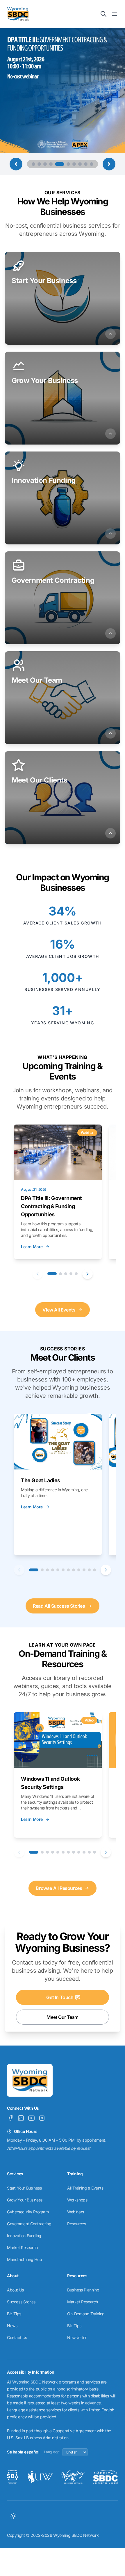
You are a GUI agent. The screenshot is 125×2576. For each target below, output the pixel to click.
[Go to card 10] (84, 1570)
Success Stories (21, 2302)
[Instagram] (42, 2118)
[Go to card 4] (71, 1274)
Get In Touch (60, 1997)
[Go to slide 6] (65, 164)
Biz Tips (14, 2314)
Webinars (76, 2212)
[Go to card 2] (60, 1274)
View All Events (59, 1310)
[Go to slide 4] (51, 164)
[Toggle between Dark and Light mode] (13, 2516)
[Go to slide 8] (80, 164)
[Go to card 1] (52, 1274)
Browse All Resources (59, 1888)
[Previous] (37, 1274)
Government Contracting (29, 2224)
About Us (15, 2290)
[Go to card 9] (79, 1570)
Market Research (22, 2247)
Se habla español (23, 2452)
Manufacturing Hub (24, 2259)
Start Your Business (24, 2188)
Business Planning (83, 2290)
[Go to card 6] (63, 1570)
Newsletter (77, 2337)
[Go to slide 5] (57, 164)
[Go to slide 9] (86, 164)
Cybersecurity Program (28, 2212)
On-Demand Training (86, 2314)
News (12, 2326)
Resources (76, 2224)
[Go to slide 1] (33, 164)
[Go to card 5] (76, 1274)
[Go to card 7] (68, 1570)
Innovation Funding (24, 2236)
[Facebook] (10, 2118)
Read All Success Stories (59, 1606)
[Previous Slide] (16, 164)
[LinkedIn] (21, 2118)
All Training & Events (85, 2188)
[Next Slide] (109, 164)
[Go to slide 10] (92, 164)
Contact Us (17, 2337)
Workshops (77, 2200)
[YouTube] (31, 2118)
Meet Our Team (63, 2017)
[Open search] (103, 14)
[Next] (87, 1274)
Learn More (32, 1247)
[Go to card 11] (89, 1570)
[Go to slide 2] (39, 164)
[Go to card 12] (94, 1570)
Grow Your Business (25, 2200)
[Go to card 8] (74, 1570)
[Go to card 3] (66, 1274)
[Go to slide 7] (74, 164)
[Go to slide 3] (45, 164)
